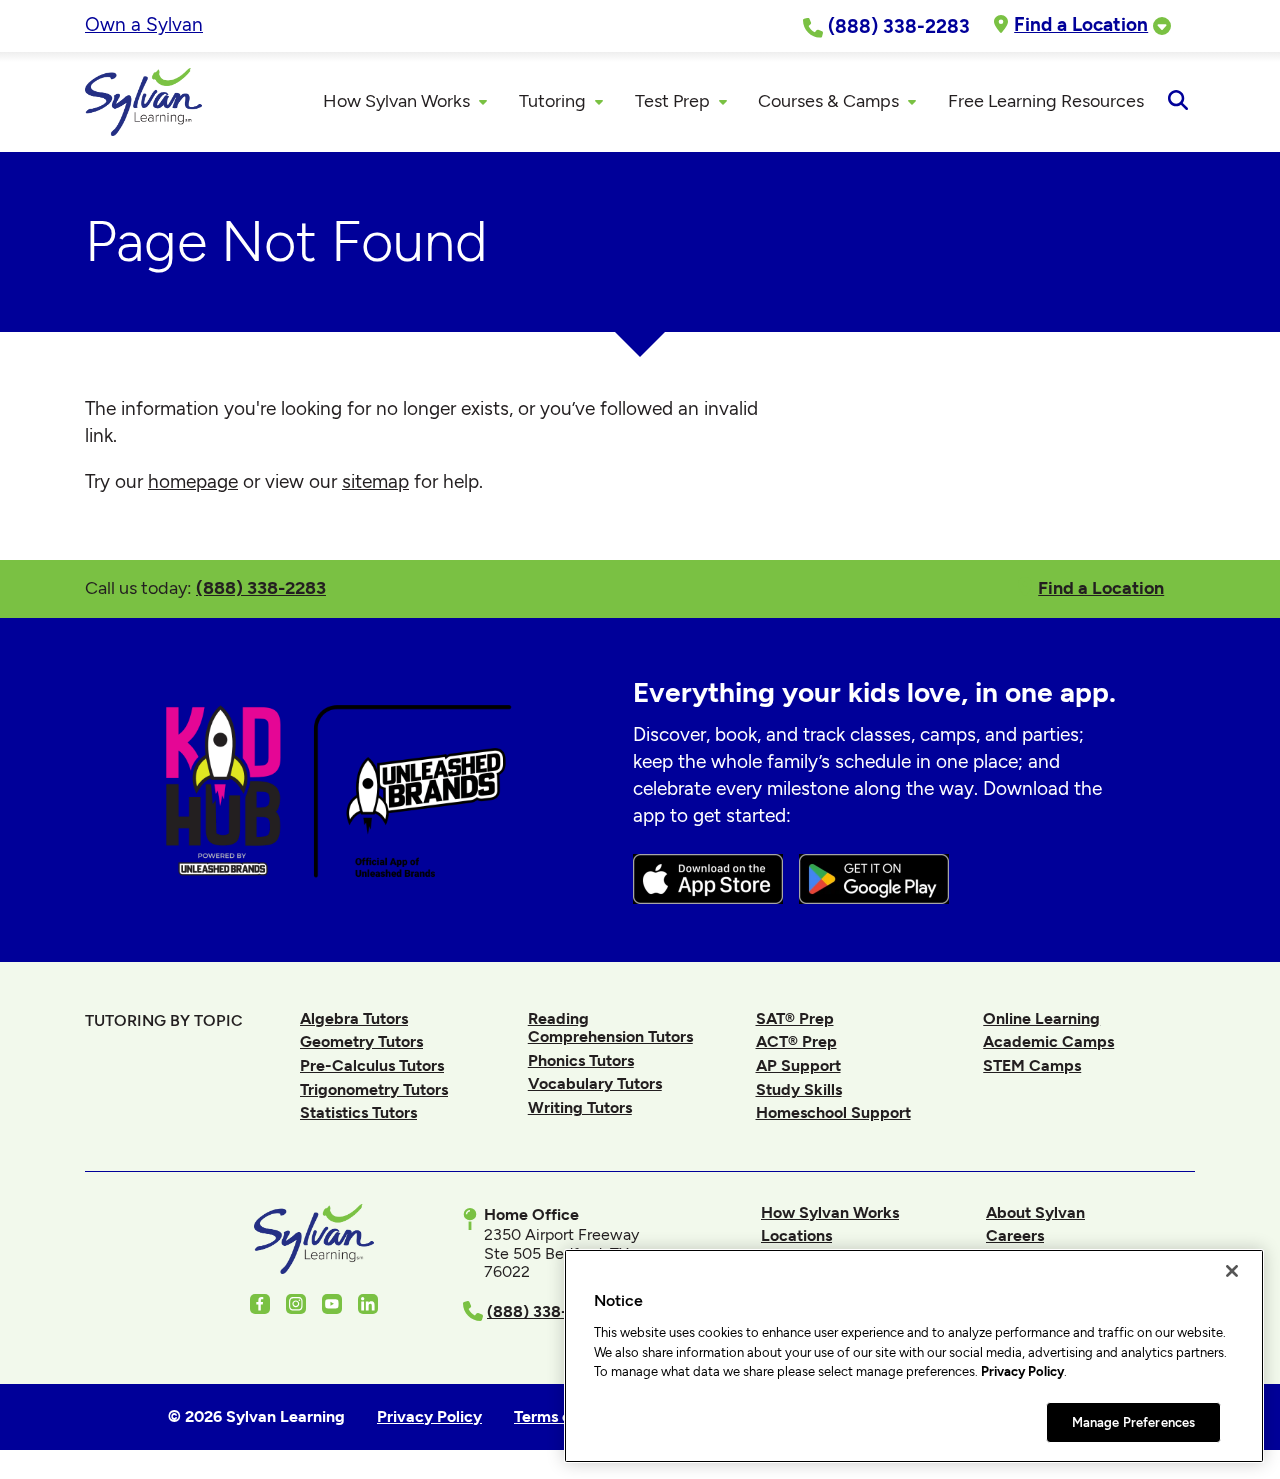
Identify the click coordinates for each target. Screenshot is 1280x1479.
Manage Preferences (1133, 1421)
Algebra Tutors (354, 1018)
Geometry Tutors (361, 1041)
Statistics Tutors (358, 1112)
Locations (796, 1235)
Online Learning (1041, 1018)
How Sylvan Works (830, 1212)
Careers (1015, 1235)
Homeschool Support (833, 1112)
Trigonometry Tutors (374, 1089)
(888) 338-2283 (261, 587)
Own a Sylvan (144, 24)
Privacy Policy (1022, 1371)
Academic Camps (1048, 1041)
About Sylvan (1035, 1212)
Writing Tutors (580, 1107)
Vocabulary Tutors (595, 1083)
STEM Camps (1032, 1065)
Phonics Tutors (581, 1060)
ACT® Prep (796, 1041)
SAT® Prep (795, 1018)
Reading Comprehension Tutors (610, 1027)
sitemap (375, 481)
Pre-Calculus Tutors (372, 1065)
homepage (193, 481)
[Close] (1232, 1271)
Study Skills (799, 1089)
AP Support (798, 1065)
